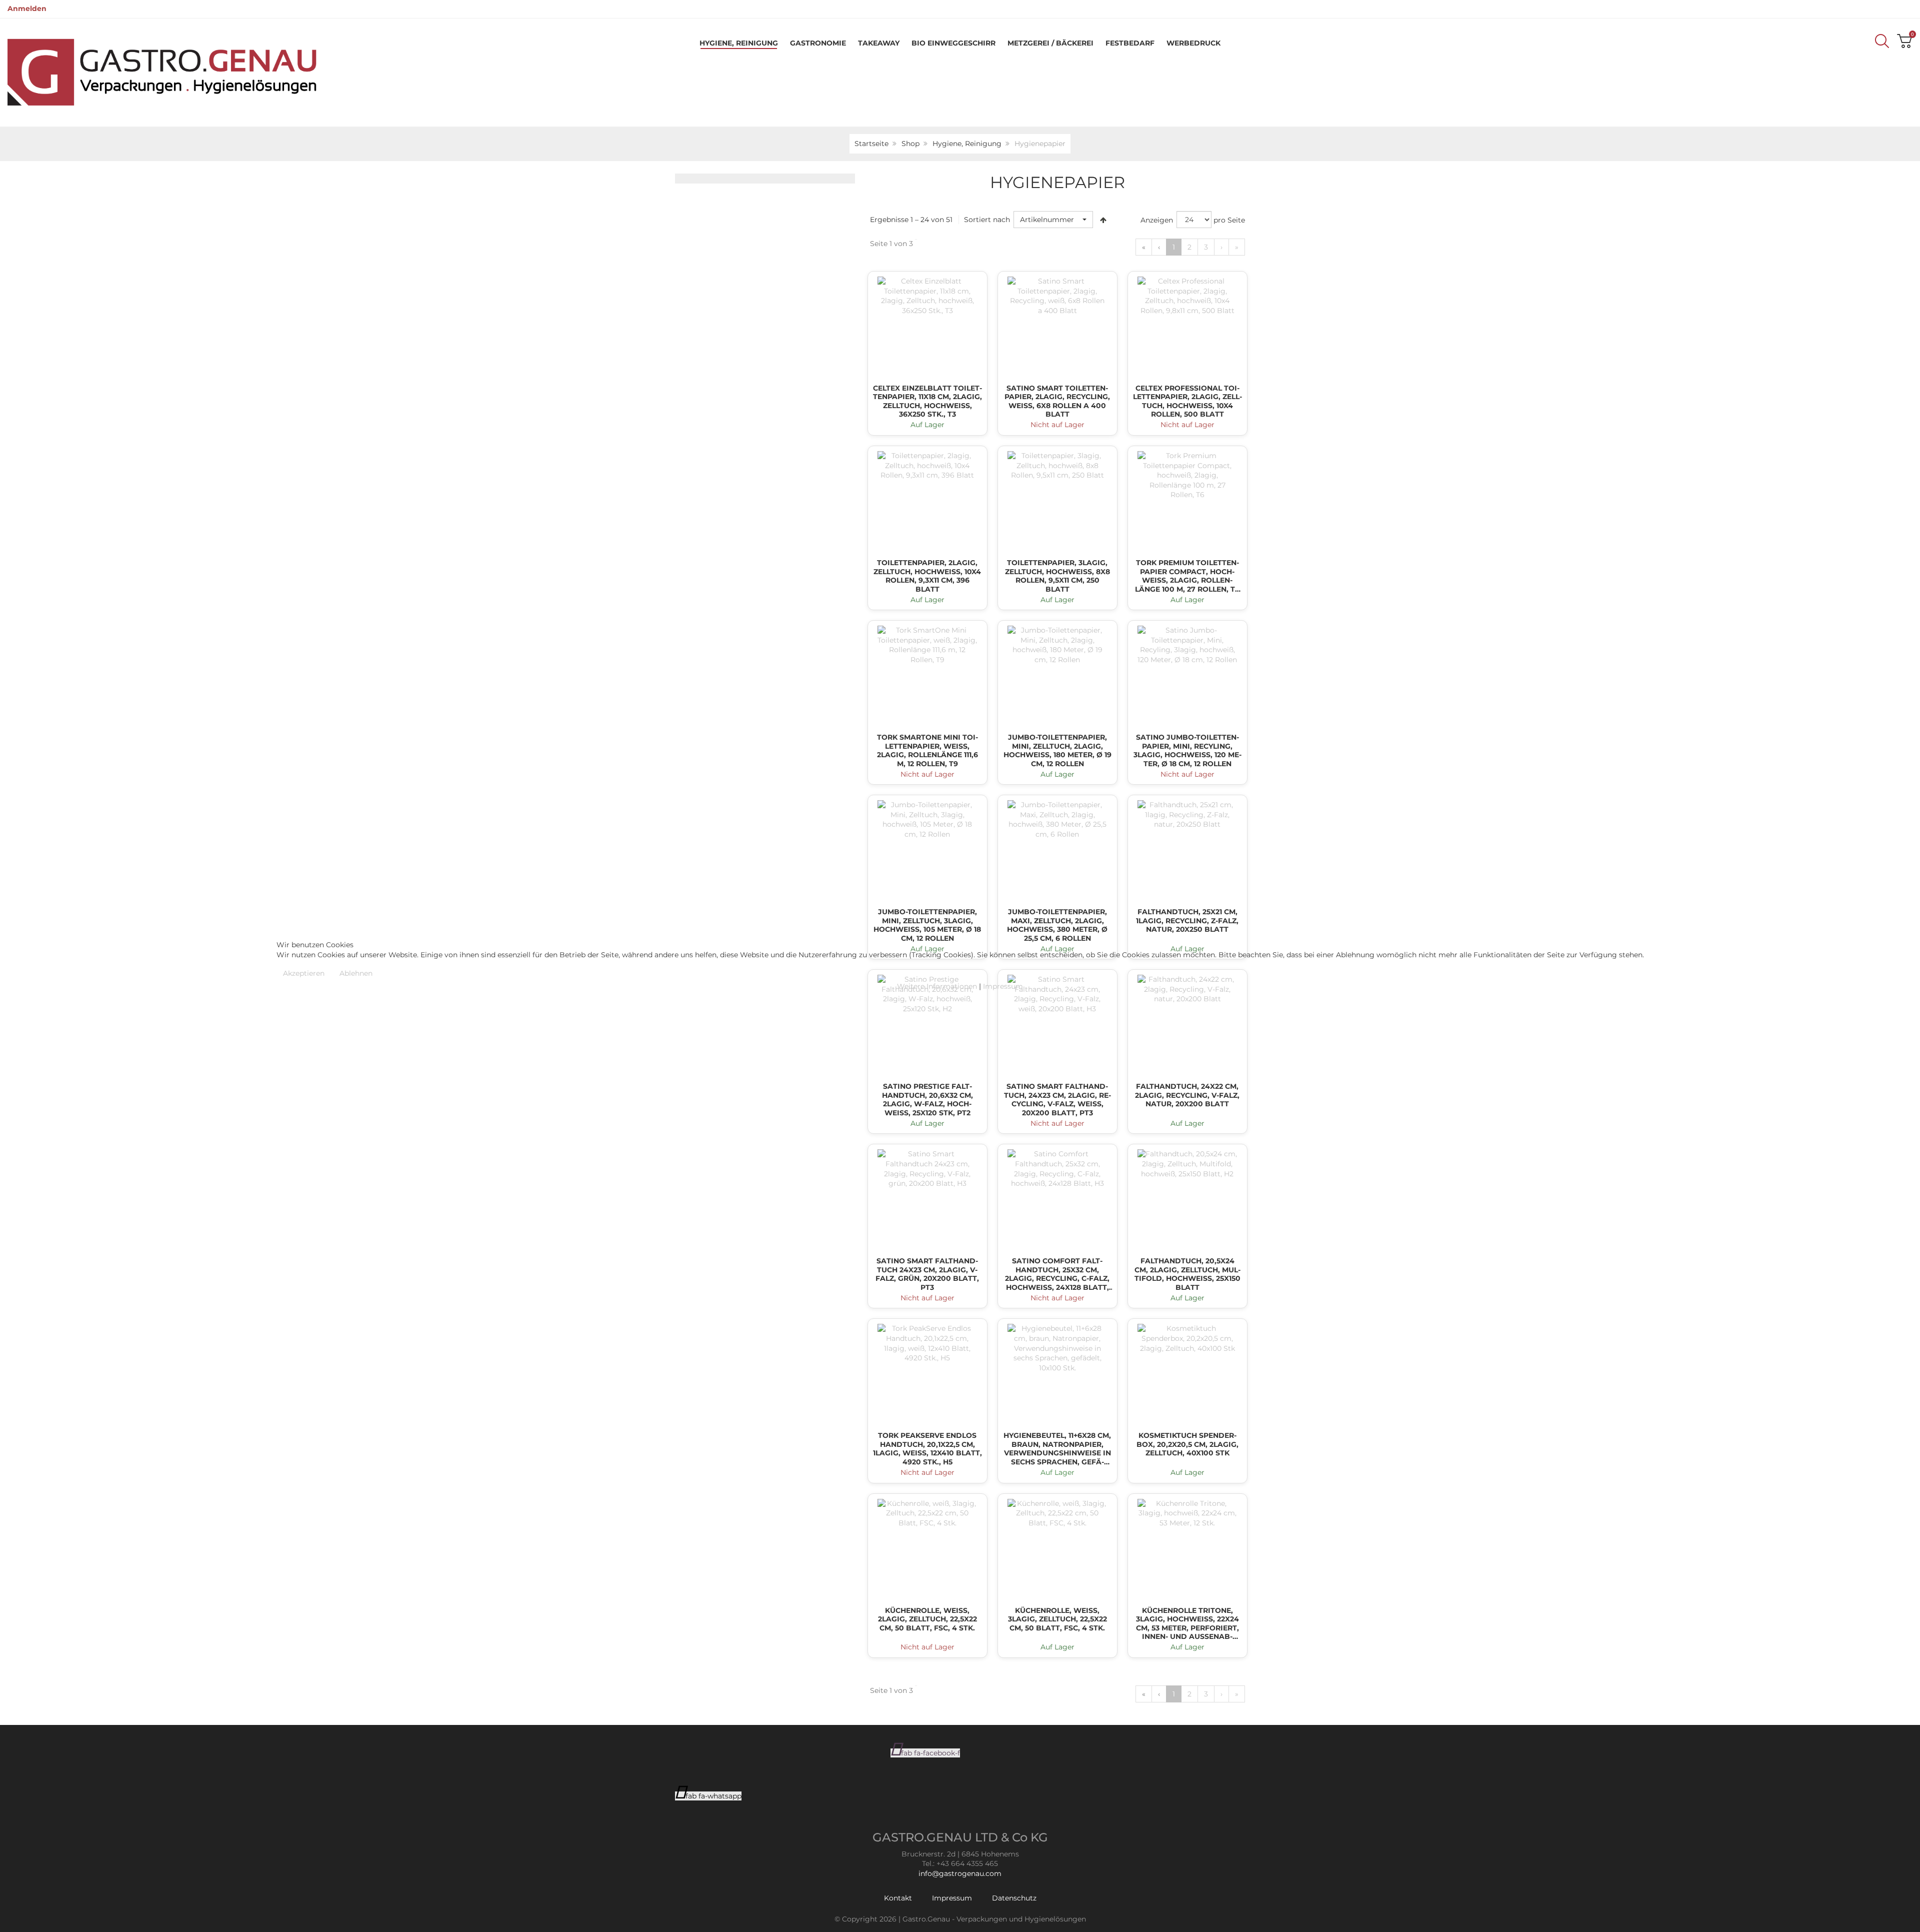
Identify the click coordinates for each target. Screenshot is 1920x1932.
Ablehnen (356, 973)
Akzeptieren (304, 973)
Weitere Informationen (937, 986)
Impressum (1003, 986)
